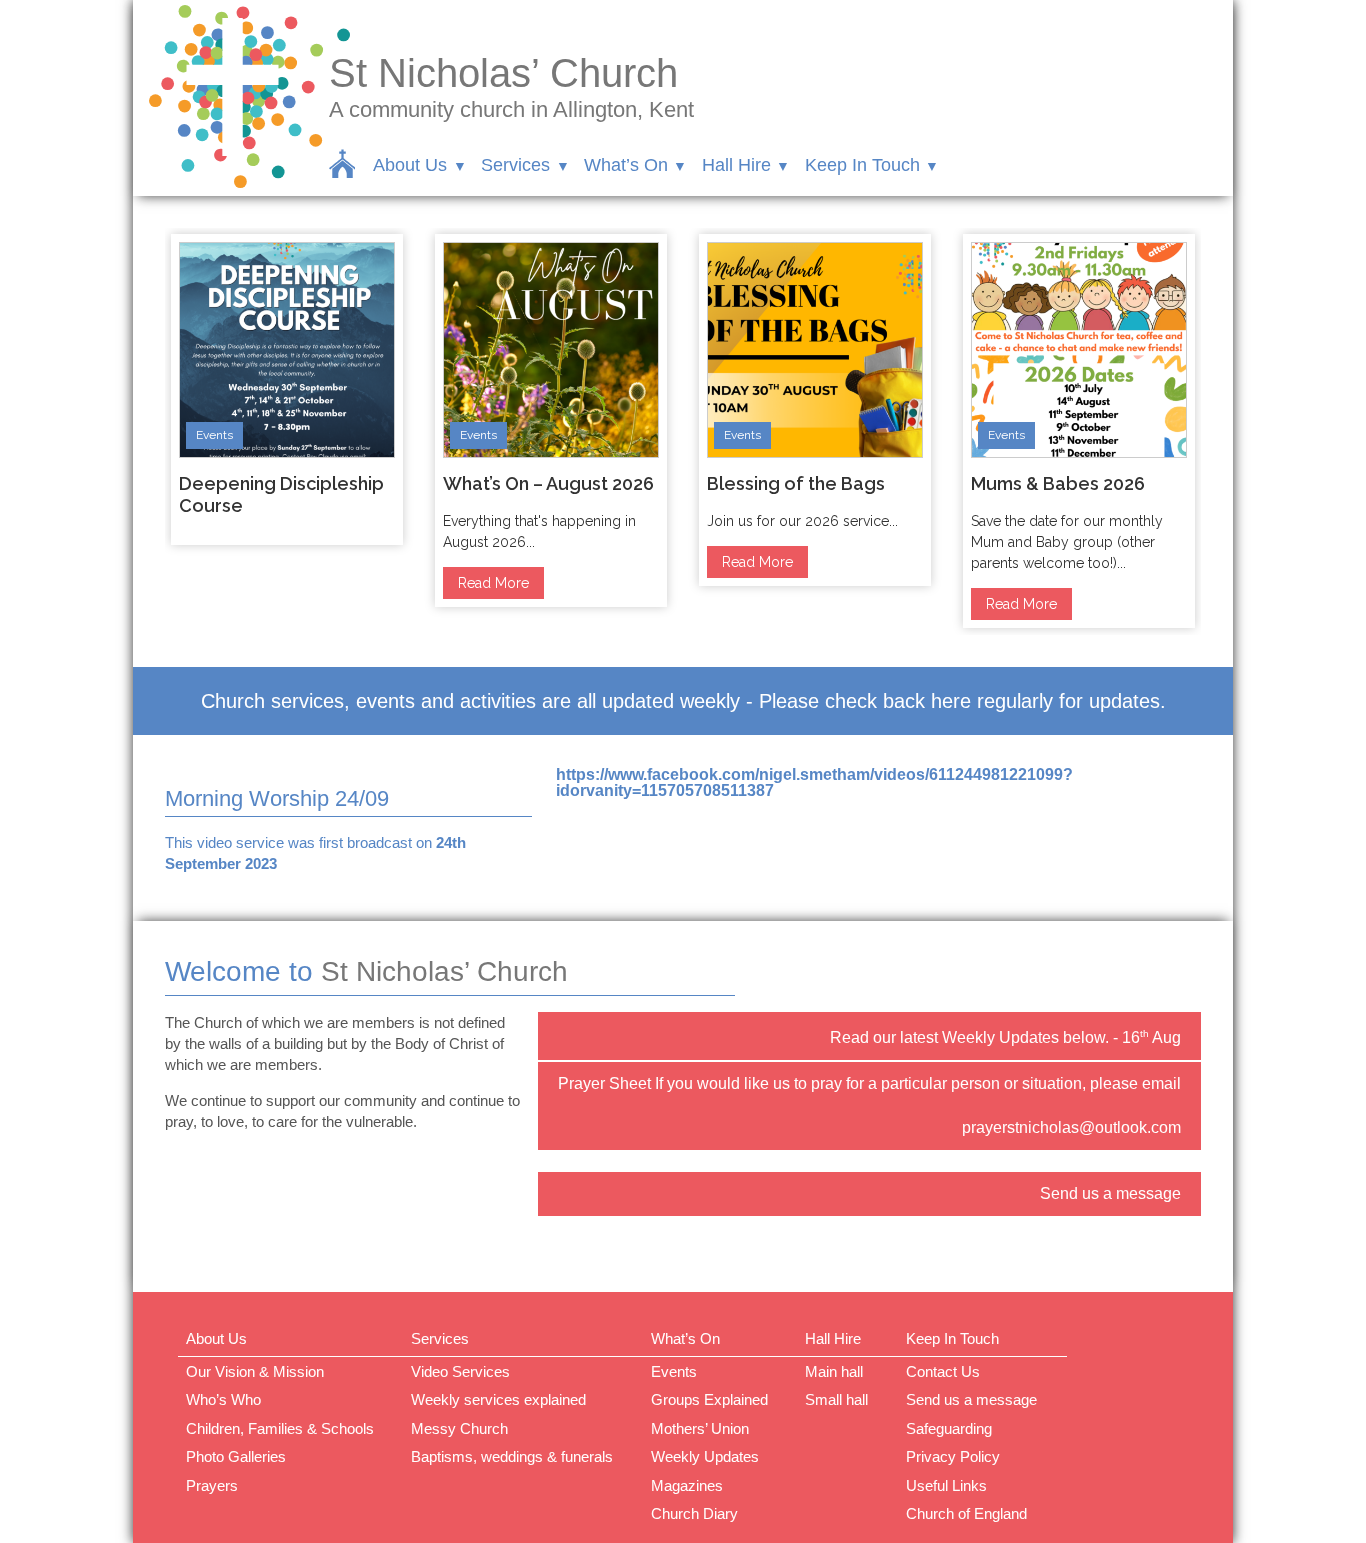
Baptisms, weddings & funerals (512, 1456)
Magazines (687, 1485)
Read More (493, 583)
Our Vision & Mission (255, 1371)
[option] (287, 389)
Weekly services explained (498, 1399)
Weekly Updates (705, 1456)
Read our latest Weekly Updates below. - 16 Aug (1005, 1037)
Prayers (212, 1485)
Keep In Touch (862, 165)
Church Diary (694, 1513)
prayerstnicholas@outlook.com (1071, 1127)
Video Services (460, 1371)
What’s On (626, 165)
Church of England (966, 1513)
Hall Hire (736, 165)
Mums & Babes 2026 (1058, 483)
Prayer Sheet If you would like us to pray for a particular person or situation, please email (869, 1083)
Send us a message (1110, 1193)
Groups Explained (709, 1399)
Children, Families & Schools (280, 1428)
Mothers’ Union (700, 1428)
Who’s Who (223, 1399)
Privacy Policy (953, 1456)
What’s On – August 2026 (548, 483)
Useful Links (946, 1485)
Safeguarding (949, 1428)
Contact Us (943, 1371)
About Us (410, 165)
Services (515, 165)
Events (214, 435)
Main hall (834, 1371)
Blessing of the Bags (796, 483)
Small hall (836, 1399)
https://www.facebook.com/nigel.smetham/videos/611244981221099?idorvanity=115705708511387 (814, 782)
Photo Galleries (236, 1456)
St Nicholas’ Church (503, 73)
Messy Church (459, 1428)
